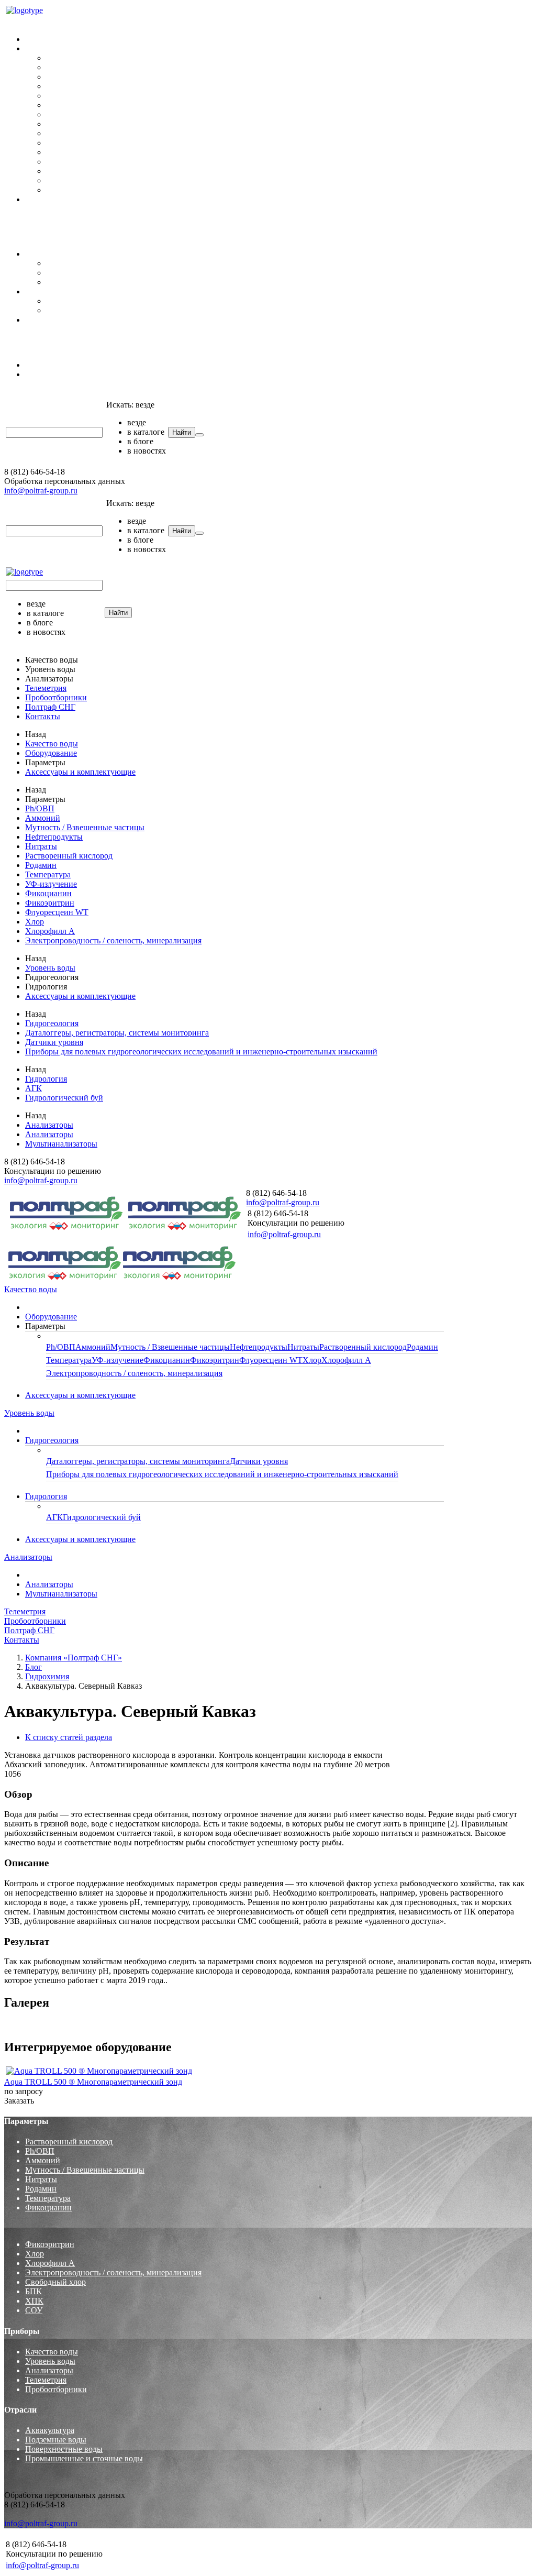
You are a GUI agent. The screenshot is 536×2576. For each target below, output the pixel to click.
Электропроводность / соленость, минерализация (134, 190)
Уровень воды (29, 236)
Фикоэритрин (71, 152)
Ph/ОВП (61, 58)
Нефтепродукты (75, 86)
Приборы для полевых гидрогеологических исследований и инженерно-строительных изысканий (222, 282)
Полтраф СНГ (29, 338)
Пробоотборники (35, 217)
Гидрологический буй (85, 310)
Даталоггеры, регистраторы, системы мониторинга (138, 263)
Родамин (62, 114)
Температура (69, 124)
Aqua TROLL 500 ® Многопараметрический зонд (93, 2082)
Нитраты (62, 96)
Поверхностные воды (64, 2449)
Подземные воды (56, 2440)
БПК (33, 2291)
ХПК (34, 2301)
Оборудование (51, 39)
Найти (182, 432)
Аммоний (64, 67)
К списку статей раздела (69, 1737)
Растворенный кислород (90, 105)
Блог (33, 1667)
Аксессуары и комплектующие (80, 199)
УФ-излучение (72, 133)
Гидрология (46, 291)
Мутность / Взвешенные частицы (106, 77)
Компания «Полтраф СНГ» (74, 1658)
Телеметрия (25, 392)
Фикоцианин (69, 143)
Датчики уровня (75, 273)
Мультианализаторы (61, 374)
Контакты (22, 227)
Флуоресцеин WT (78, 162)
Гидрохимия (47, 1676)
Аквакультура (50, 2430)
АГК (54, 301)
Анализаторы (28, 347)
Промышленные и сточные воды (84, 2458)
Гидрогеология (52, 254)
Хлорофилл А (71, 180)
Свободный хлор (55, 2282)
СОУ (34, 2310)
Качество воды (31, 21)
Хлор (55, 171)
